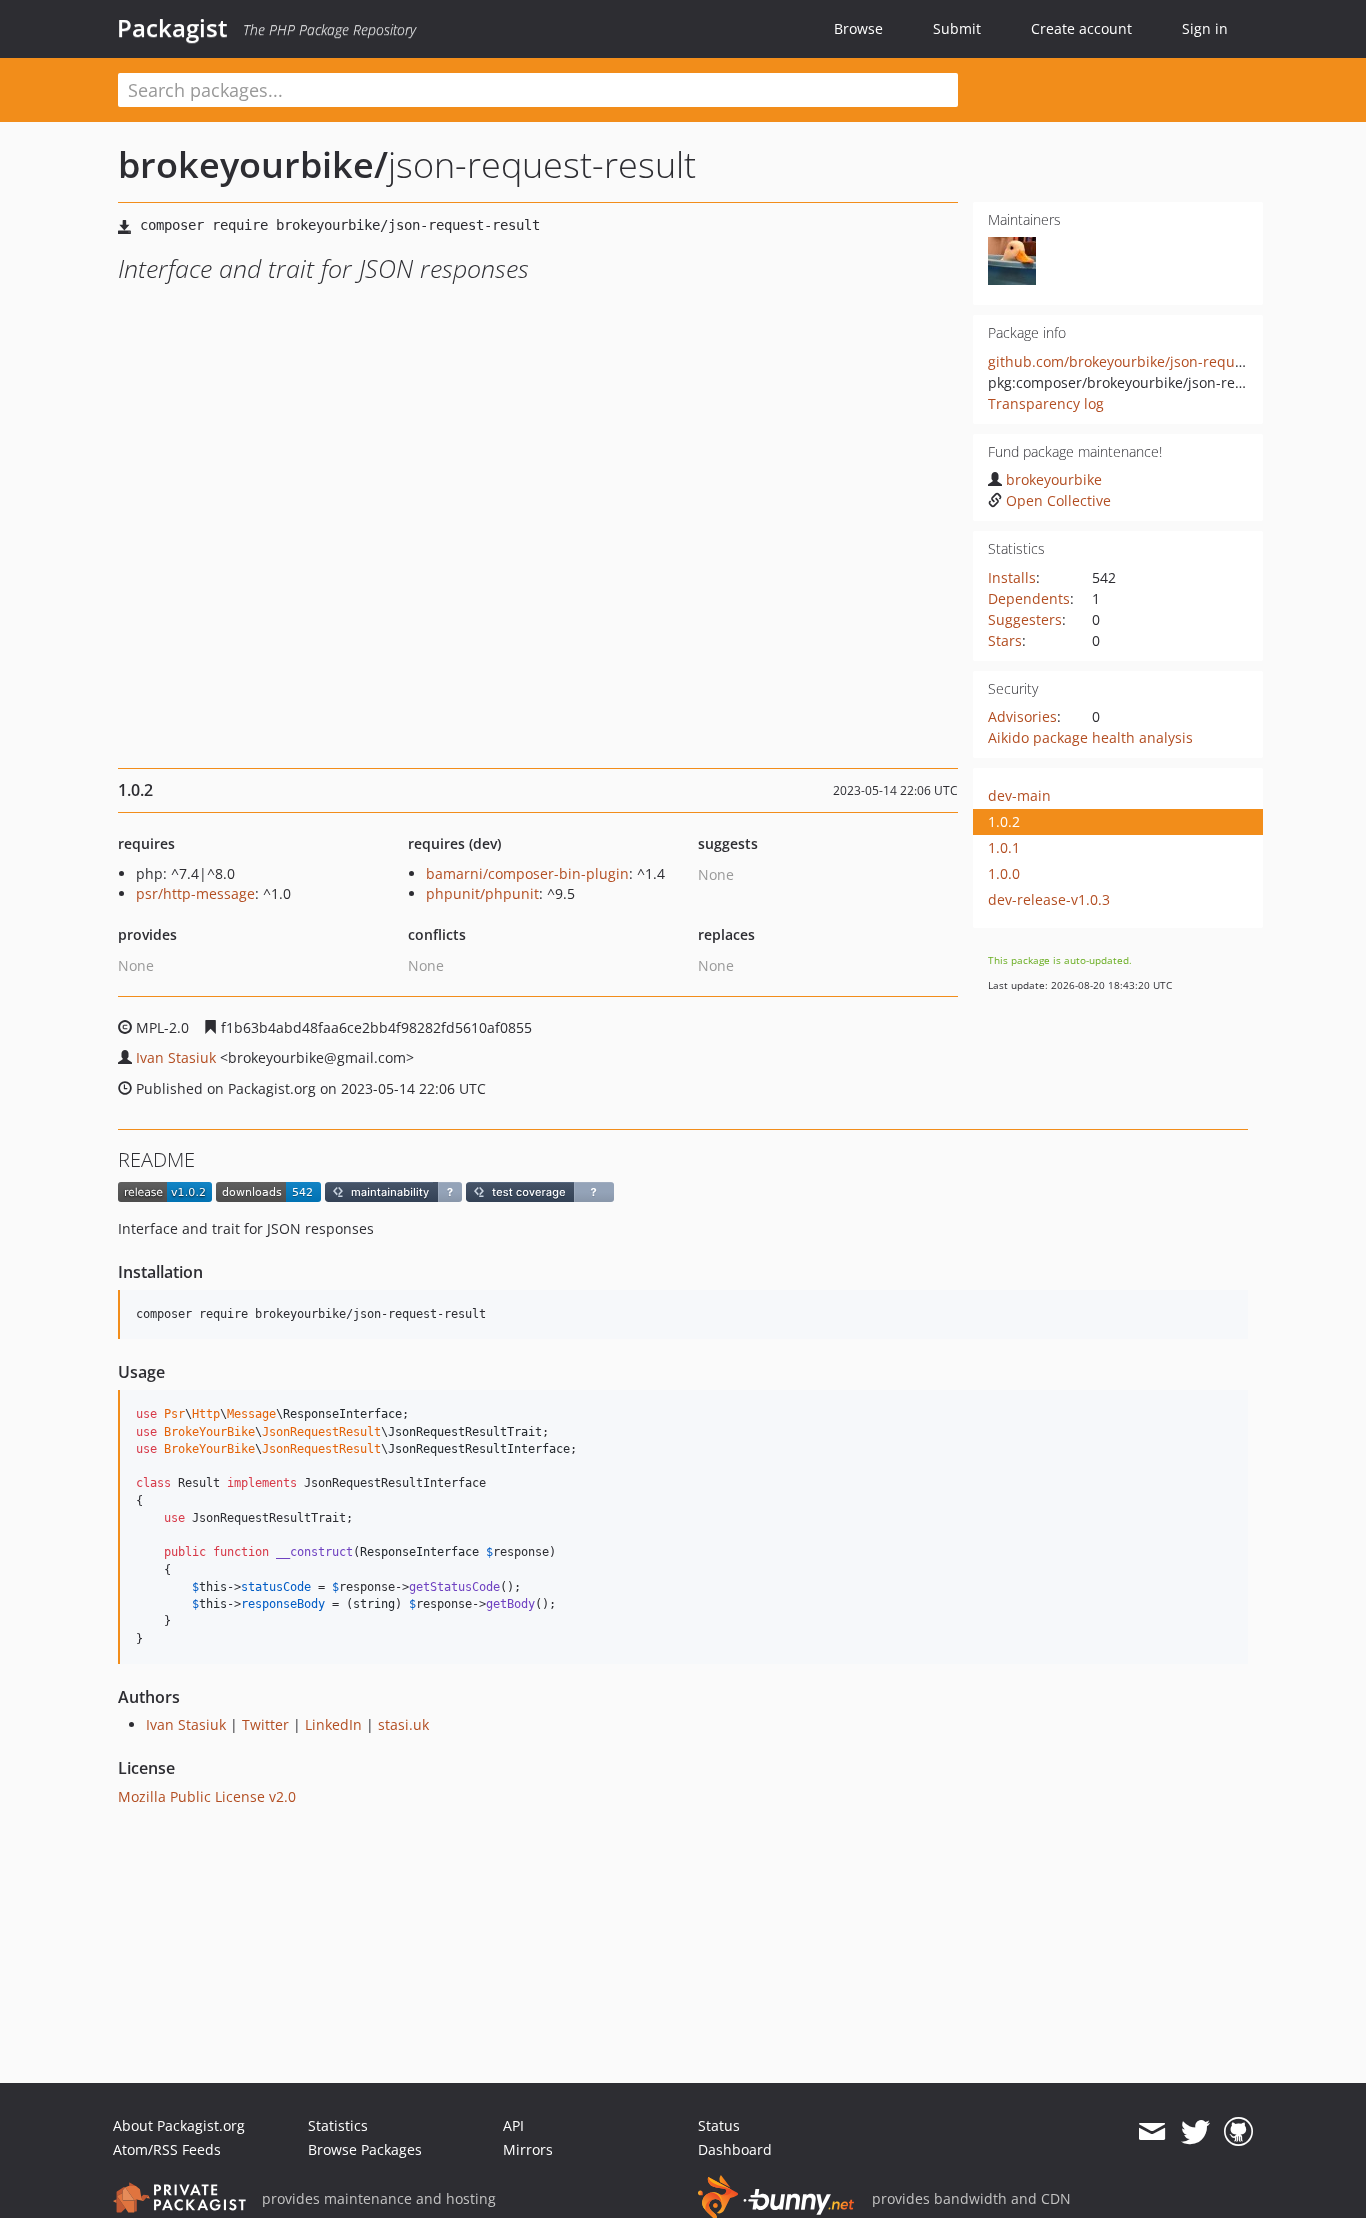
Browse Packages (365, 2149)
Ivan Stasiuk (176, 1057)
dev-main (1019, 795)
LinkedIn (333, 1724)
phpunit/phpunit (482, 893)
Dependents (1029, 598)
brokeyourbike (1054, 479)
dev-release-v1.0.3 (1049, 899)
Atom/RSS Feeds (167, 2149)
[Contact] (1151, 2132)
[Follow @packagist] (1195, 2132)
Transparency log (1046, 403)
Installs (1012, 577)
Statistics (338, 2125)
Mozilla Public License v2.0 (207, 1796)
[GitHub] (1238, 2132)
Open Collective (1058, 500)
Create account (1081, 28)
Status (719, 2125)
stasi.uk (403, 1724)
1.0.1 (1004, 847)
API (513, 2125)
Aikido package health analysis (1090, 737)
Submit (957, 28)
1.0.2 (1004, 821)
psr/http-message (195, 893)
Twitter (265, 1724)
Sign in (1205, 28)
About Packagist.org (179, 2125)
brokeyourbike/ (253, 164)
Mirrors (528, 2149)
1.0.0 (1004, 873)
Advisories (1022, 716)
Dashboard (735, 2149)
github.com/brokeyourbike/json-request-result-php (1159, 361)
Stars (1005, 640)
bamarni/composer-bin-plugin (527, 873)
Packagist (172, 28)
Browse (858, 28)
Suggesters (1025, 619)
